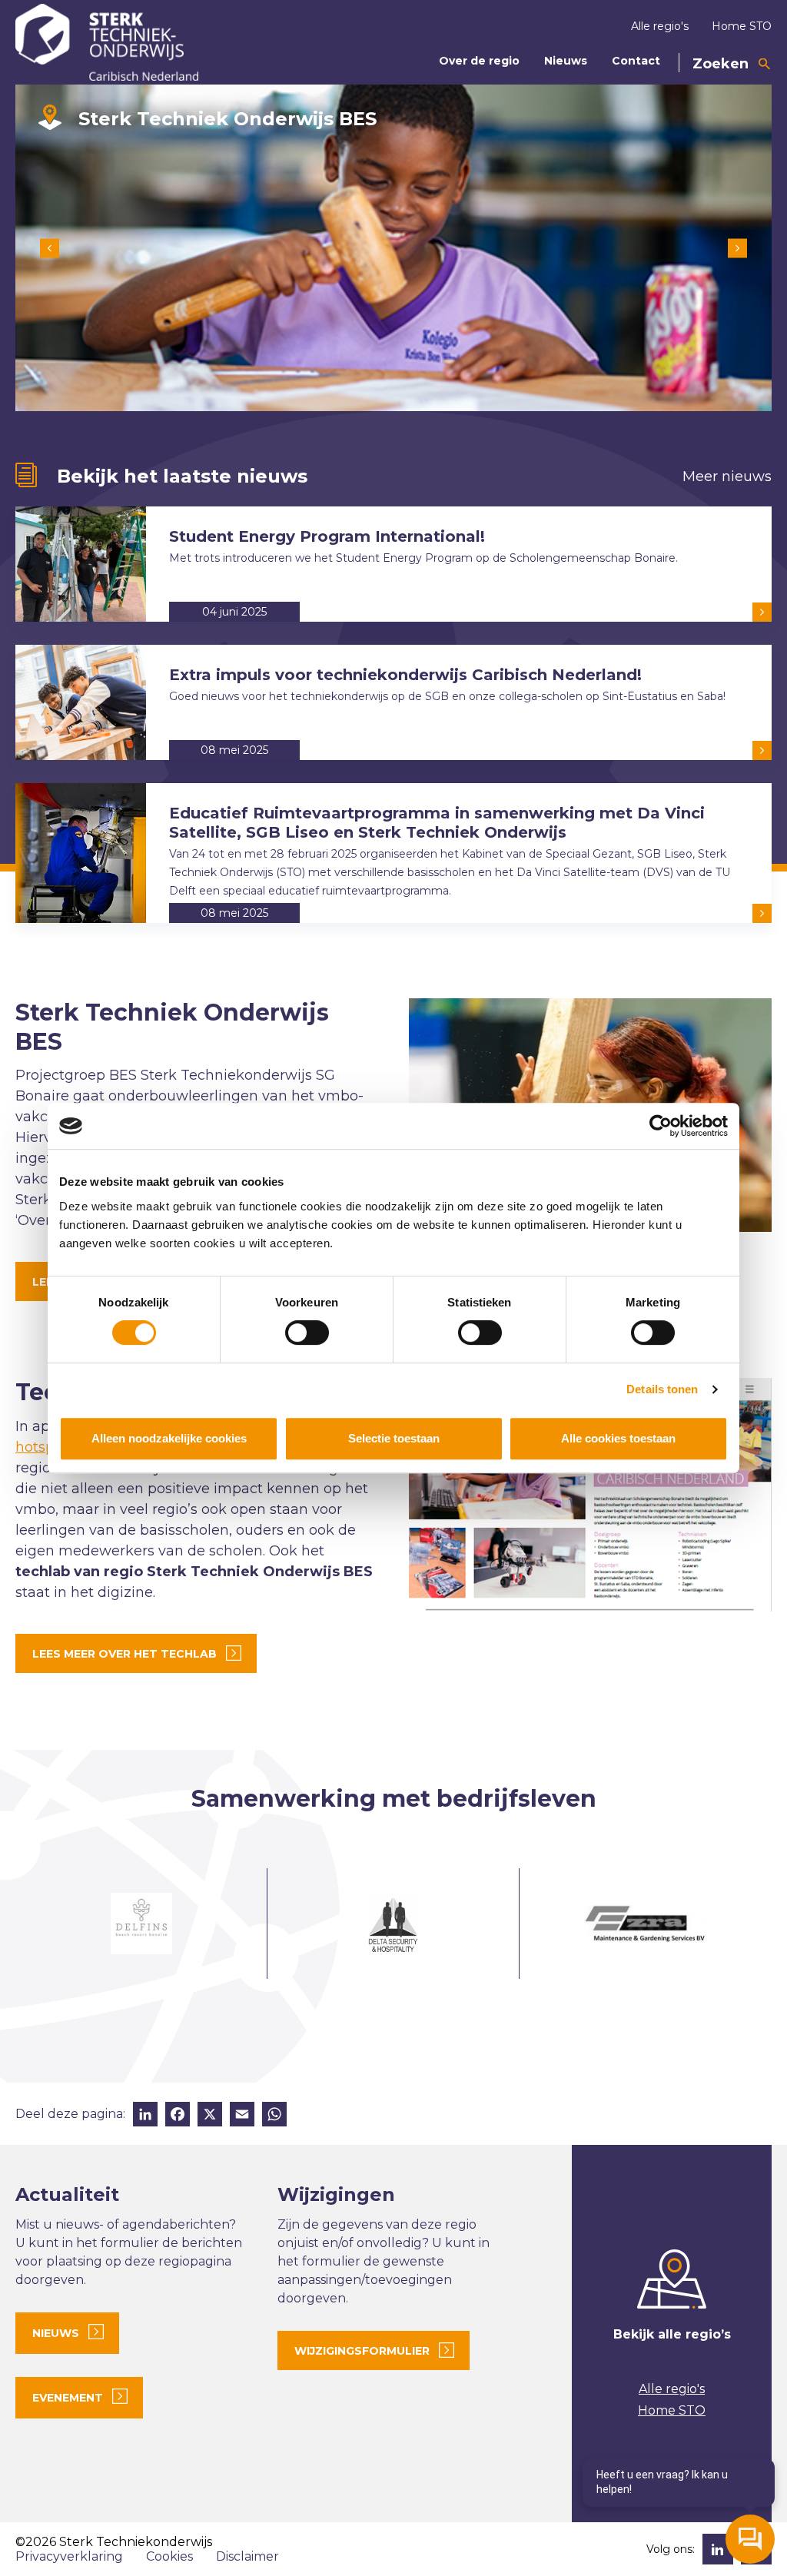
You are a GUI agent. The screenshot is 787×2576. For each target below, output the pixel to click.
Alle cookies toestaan (618, 1438)
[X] (210, 2116)
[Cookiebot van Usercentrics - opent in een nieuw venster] (661, 1126)
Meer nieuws (727, 476)
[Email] (242, 2116)
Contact (636, 61)
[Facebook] (178, 2116)
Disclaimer (247, 2556)
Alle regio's (660, 26)
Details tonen (662, 1389)
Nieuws (566, 61)
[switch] (307, 1333)
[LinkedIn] (145, 2116)
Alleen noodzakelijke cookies (169, 1438)
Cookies (169, 2556)
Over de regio (479, 61)
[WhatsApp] (274, 2116)
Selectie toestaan (394, 1438)
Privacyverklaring (69, 2556)
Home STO (742, 26)
